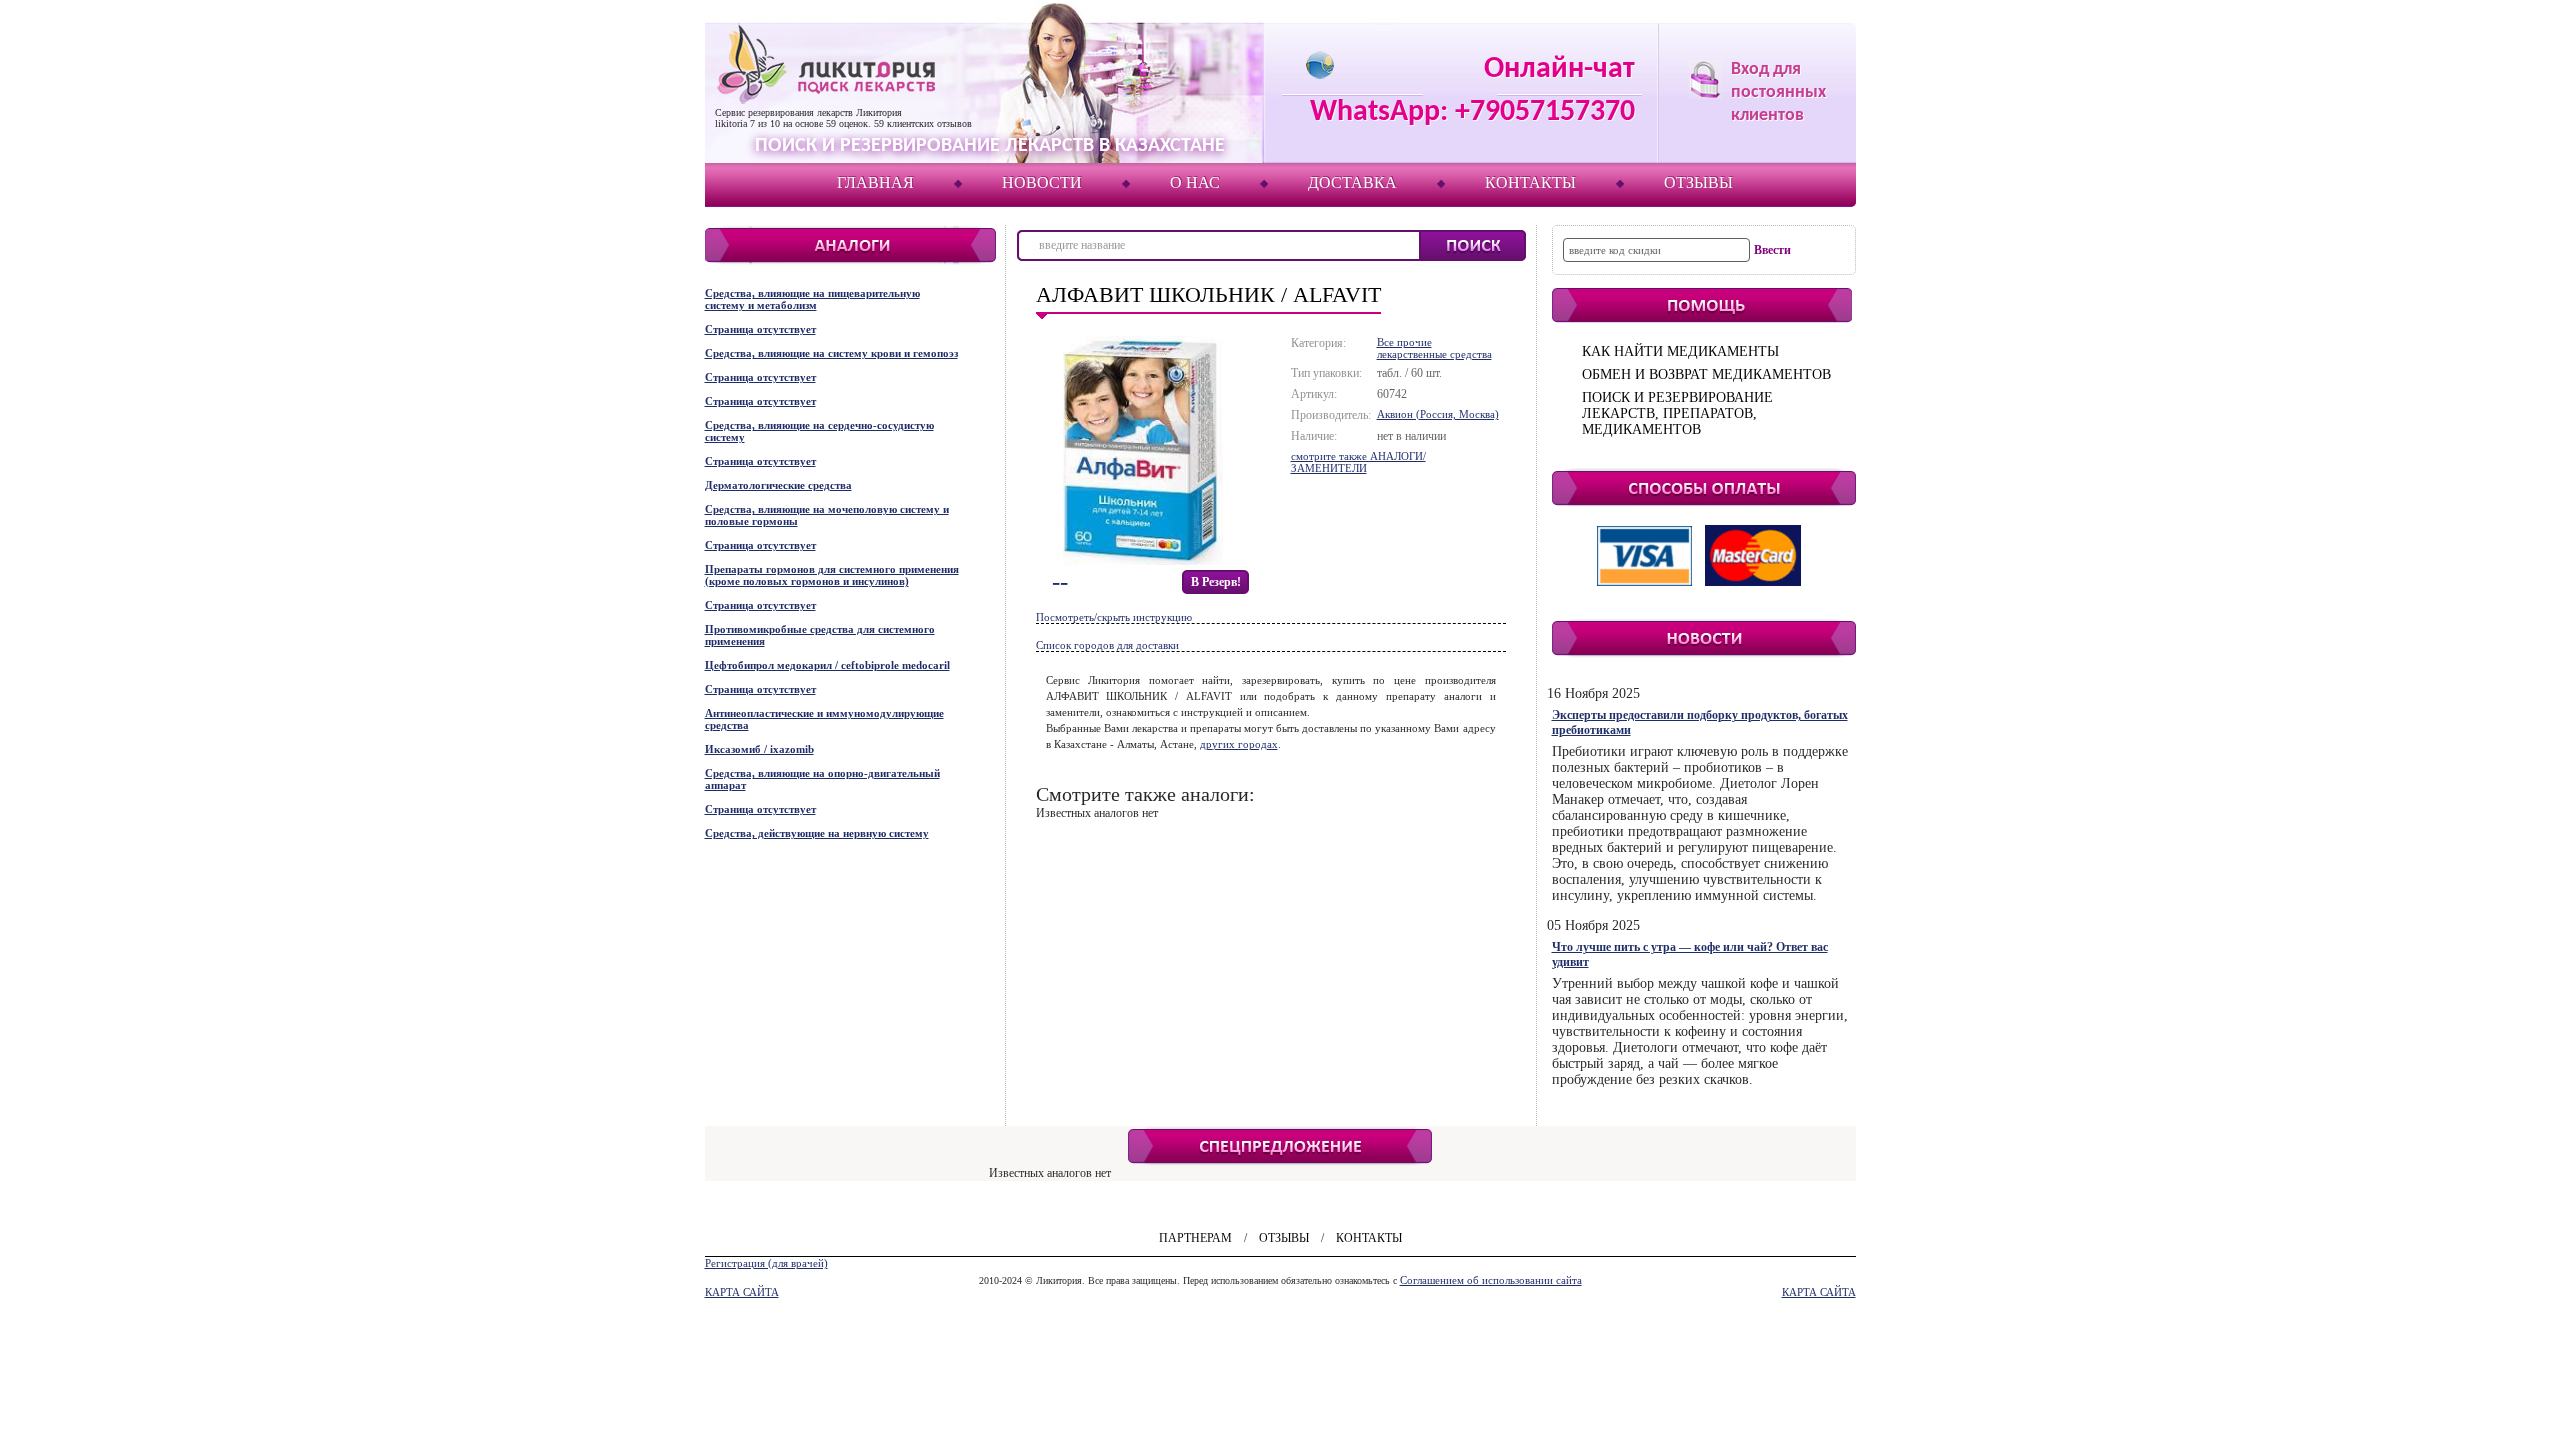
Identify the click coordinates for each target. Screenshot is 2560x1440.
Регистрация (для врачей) (766, 1263)
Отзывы (1698, 182)
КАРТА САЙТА (742, 1292)
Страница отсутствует (760, 329)
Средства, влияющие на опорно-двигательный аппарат (822, 779)
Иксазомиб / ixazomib (759, 749)
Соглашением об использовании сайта (1491, 1280)
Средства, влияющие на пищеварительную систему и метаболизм (812, 299)
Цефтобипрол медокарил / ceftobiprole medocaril (827, 665)
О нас (1195, 182)
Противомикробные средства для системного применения (820, 635)
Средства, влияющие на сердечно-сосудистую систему (819, 431)
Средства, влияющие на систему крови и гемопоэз (831, 353)
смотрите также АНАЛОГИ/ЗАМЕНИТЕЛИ (1358, 462)
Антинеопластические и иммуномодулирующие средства (824, 719)
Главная (875, 182)
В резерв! (1216, 582)
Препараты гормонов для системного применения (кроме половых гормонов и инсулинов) (832, 575)
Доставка (1352, 182)
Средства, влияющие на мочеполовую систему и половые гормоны (827, 515)
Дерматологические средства (778, 485)
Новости (1042, 182)
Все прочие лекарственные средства (1434, 348)
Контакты (1530, 182)
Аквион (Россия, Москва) (1438, 414)
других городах (1239, 744)
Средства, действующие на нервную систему (817, 833)
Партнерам (1195, 1238)
